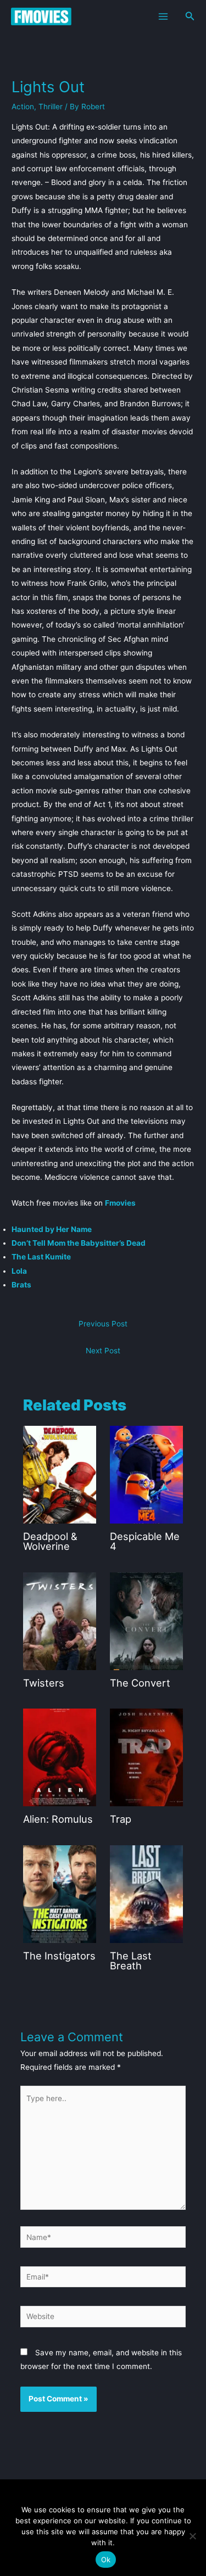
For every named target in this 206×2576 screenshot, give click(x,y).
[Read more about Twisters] (60, 1621)
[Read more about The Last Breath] (146, 1894)
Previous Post (103, 1324)
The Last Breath (131, 1961)
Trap (121, 1819)
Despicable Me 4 (145, 1541)
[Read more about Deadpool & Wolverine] (60, 1474)
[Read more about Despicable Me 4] (146, 1474)
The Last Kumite (41, 1257)
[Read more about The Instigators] (60, 1894)
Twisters (44, 1683)
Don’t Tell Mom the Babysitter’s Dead (79, 1243)
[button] (190, 16)
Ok (106, 2560)
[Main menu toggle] (163, 16)
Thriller (51, 107)
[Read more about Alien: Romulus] (60, 1757)
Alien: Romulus (58, 1819)
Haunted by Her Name (52, 1229)
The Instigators (59, 1956)
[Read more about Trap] (146, 1757)
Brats (21, 1285)
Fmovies (120, 1203)
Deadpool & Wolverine (50, 1541)
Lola (19, 1271)
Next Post (103, 1351)
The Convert (140, 1683)
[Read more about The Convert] (146, 1621)
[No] (192, 2536)
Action (23, 107)
